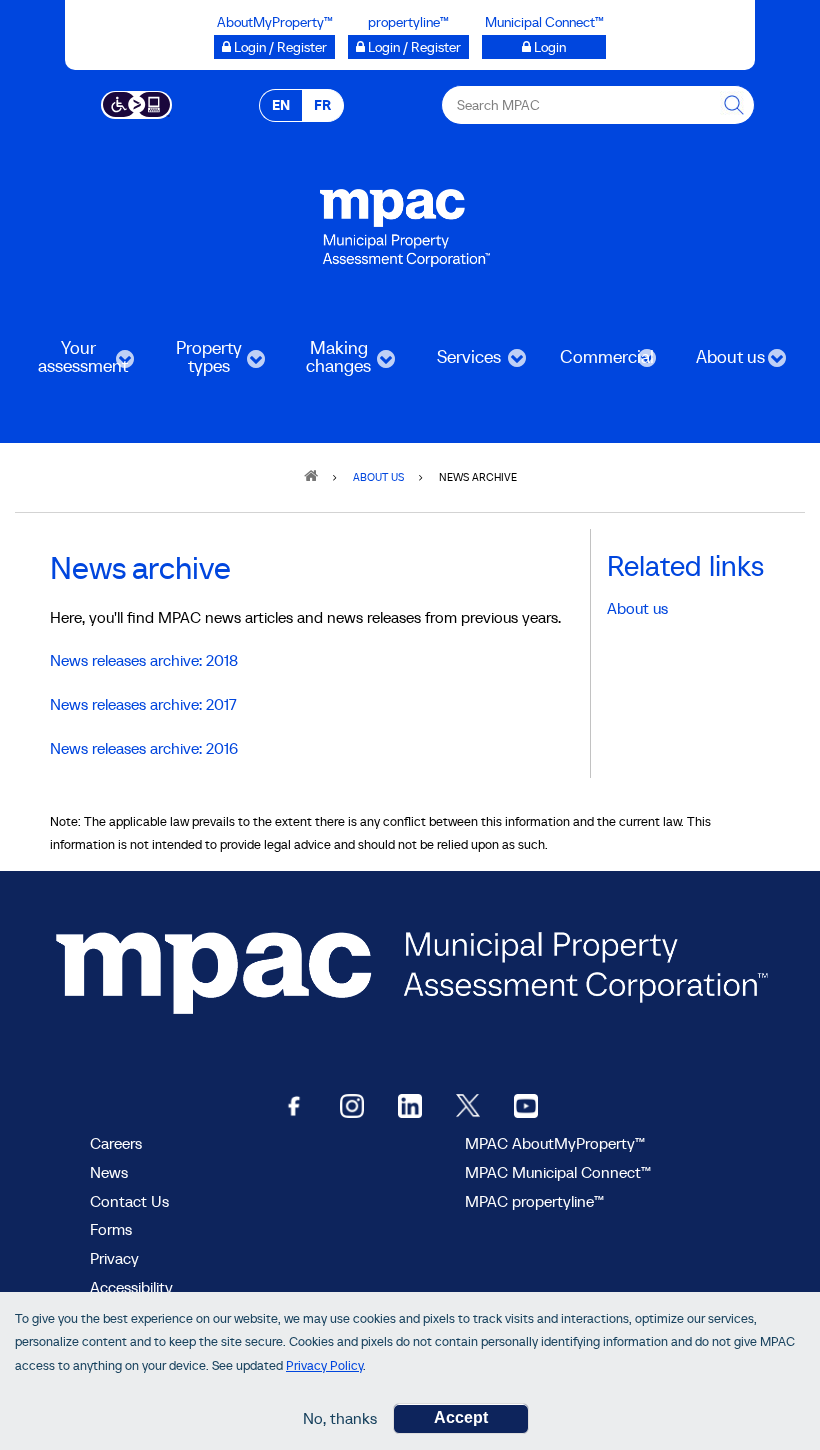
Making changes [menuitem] (325, 363)
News (109, 1172)
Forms (111, 1229)
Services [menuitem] (454, 363)
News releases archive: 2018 (144, 660)
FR (322, 105)
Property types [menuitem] (194, 363)
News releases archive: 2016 (144, 748)
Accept (461, 1417)
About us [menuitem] (717, 363)
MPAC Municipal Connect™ (558, 1172)
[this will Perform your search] (735, 105)
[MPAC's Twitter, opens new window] (468, 1104)
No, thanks (340, 1418)
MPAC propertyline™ (534, 1201)
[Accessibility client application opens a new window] (136, 103)
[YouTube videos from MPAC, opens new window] (526, 1104)
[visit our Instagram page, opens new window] (352, 1104)
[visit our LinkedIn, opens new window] (410, 1104)
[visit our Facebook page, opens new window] (294, 1104)
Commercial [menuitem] (596, 363)
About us (637, 608)
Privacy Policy (324, 1365)
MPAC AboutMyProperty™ (555, 1143)
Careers (116, 1143)
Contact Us (129, 1201)
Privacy (114, 1258)
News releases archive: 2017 (143, 704)
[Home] (405, 216)
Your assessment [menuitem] (72, 363)
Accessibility (131, 1287)
